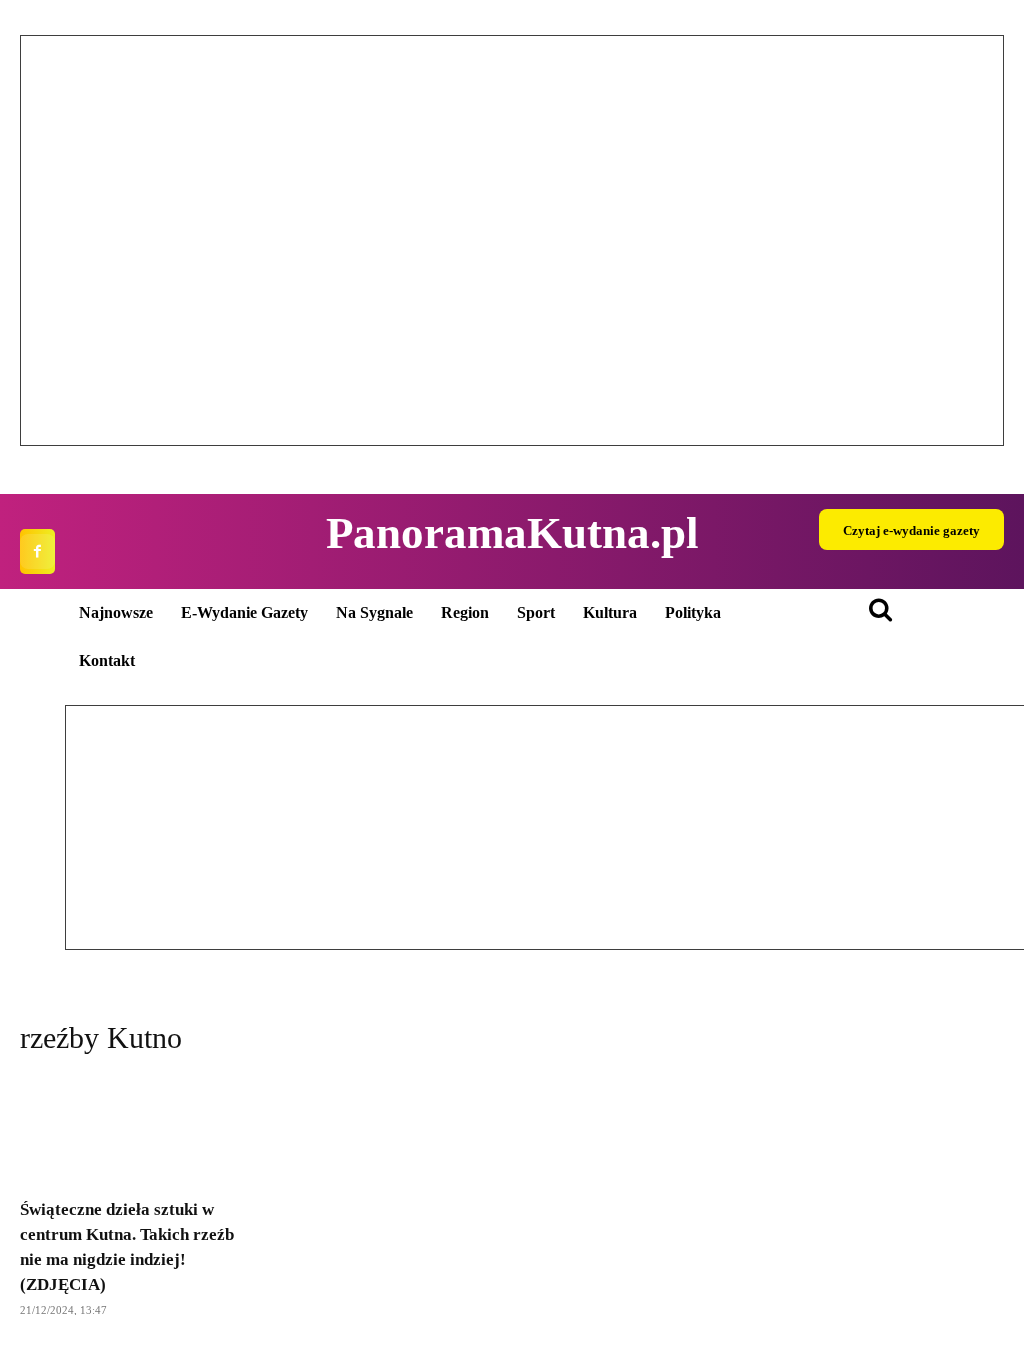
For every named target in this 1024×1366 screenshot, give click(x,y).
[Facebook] (37, 551)
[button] (51, 241)
